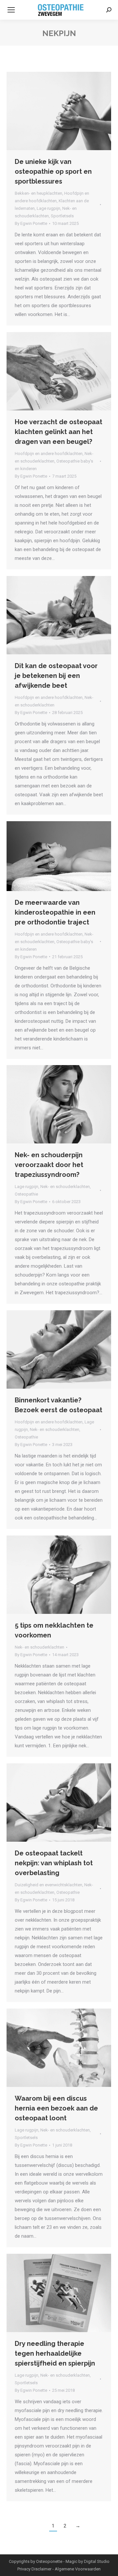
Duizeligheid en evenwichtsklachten (49, 1885)
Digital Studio (97, 2561)
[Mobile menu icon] (11, 10)
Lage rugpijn (49, 208)
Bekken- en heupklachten (39, 193)
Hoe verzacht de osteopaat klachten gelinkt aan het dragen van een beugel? (59, 432)
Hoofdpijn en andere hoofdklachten (49, 454)
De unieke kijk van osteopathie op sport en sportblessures (53, 171)
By (31, 223)
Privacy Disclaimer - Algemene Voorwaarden (59, 2569)
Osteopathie (26, 1194)
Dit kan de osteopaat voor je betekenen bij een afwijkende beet (56, 676)
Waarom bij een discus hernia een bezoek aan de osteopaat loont (56, 2108)
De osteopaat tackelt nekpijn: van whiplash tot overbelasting (54, 1863)
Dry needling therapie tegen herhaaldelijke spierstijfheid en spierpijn (55, 2353)
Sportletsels (62, 216)
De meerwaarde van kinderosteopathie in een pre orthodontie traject (55, 912)
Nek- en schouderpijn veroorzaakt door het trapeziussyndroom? (49, 1165)
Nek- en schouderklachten (65, 1187)
